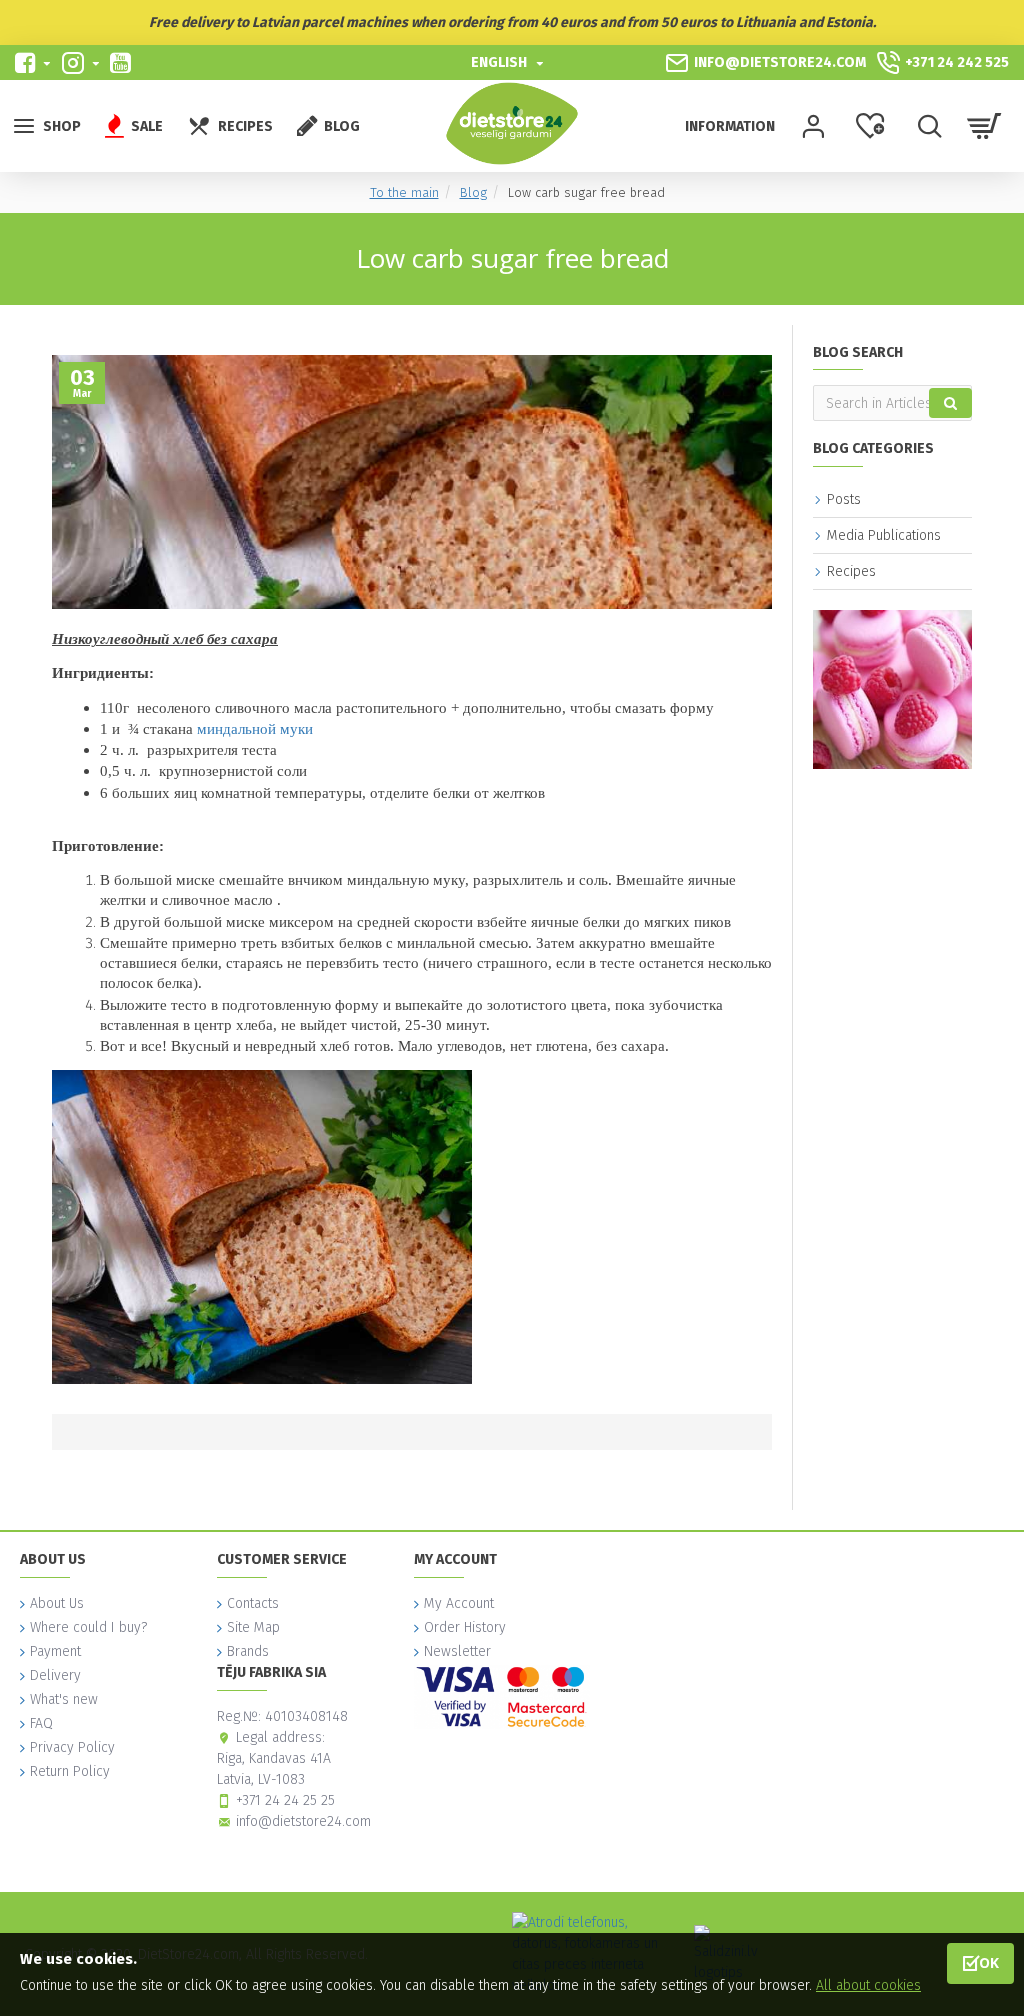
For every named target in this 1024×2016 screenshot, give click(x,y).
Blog (473, 192)
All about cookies (868, 1985)
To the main (404, 192)
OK (989, 1962)
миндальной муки (255, 729)
